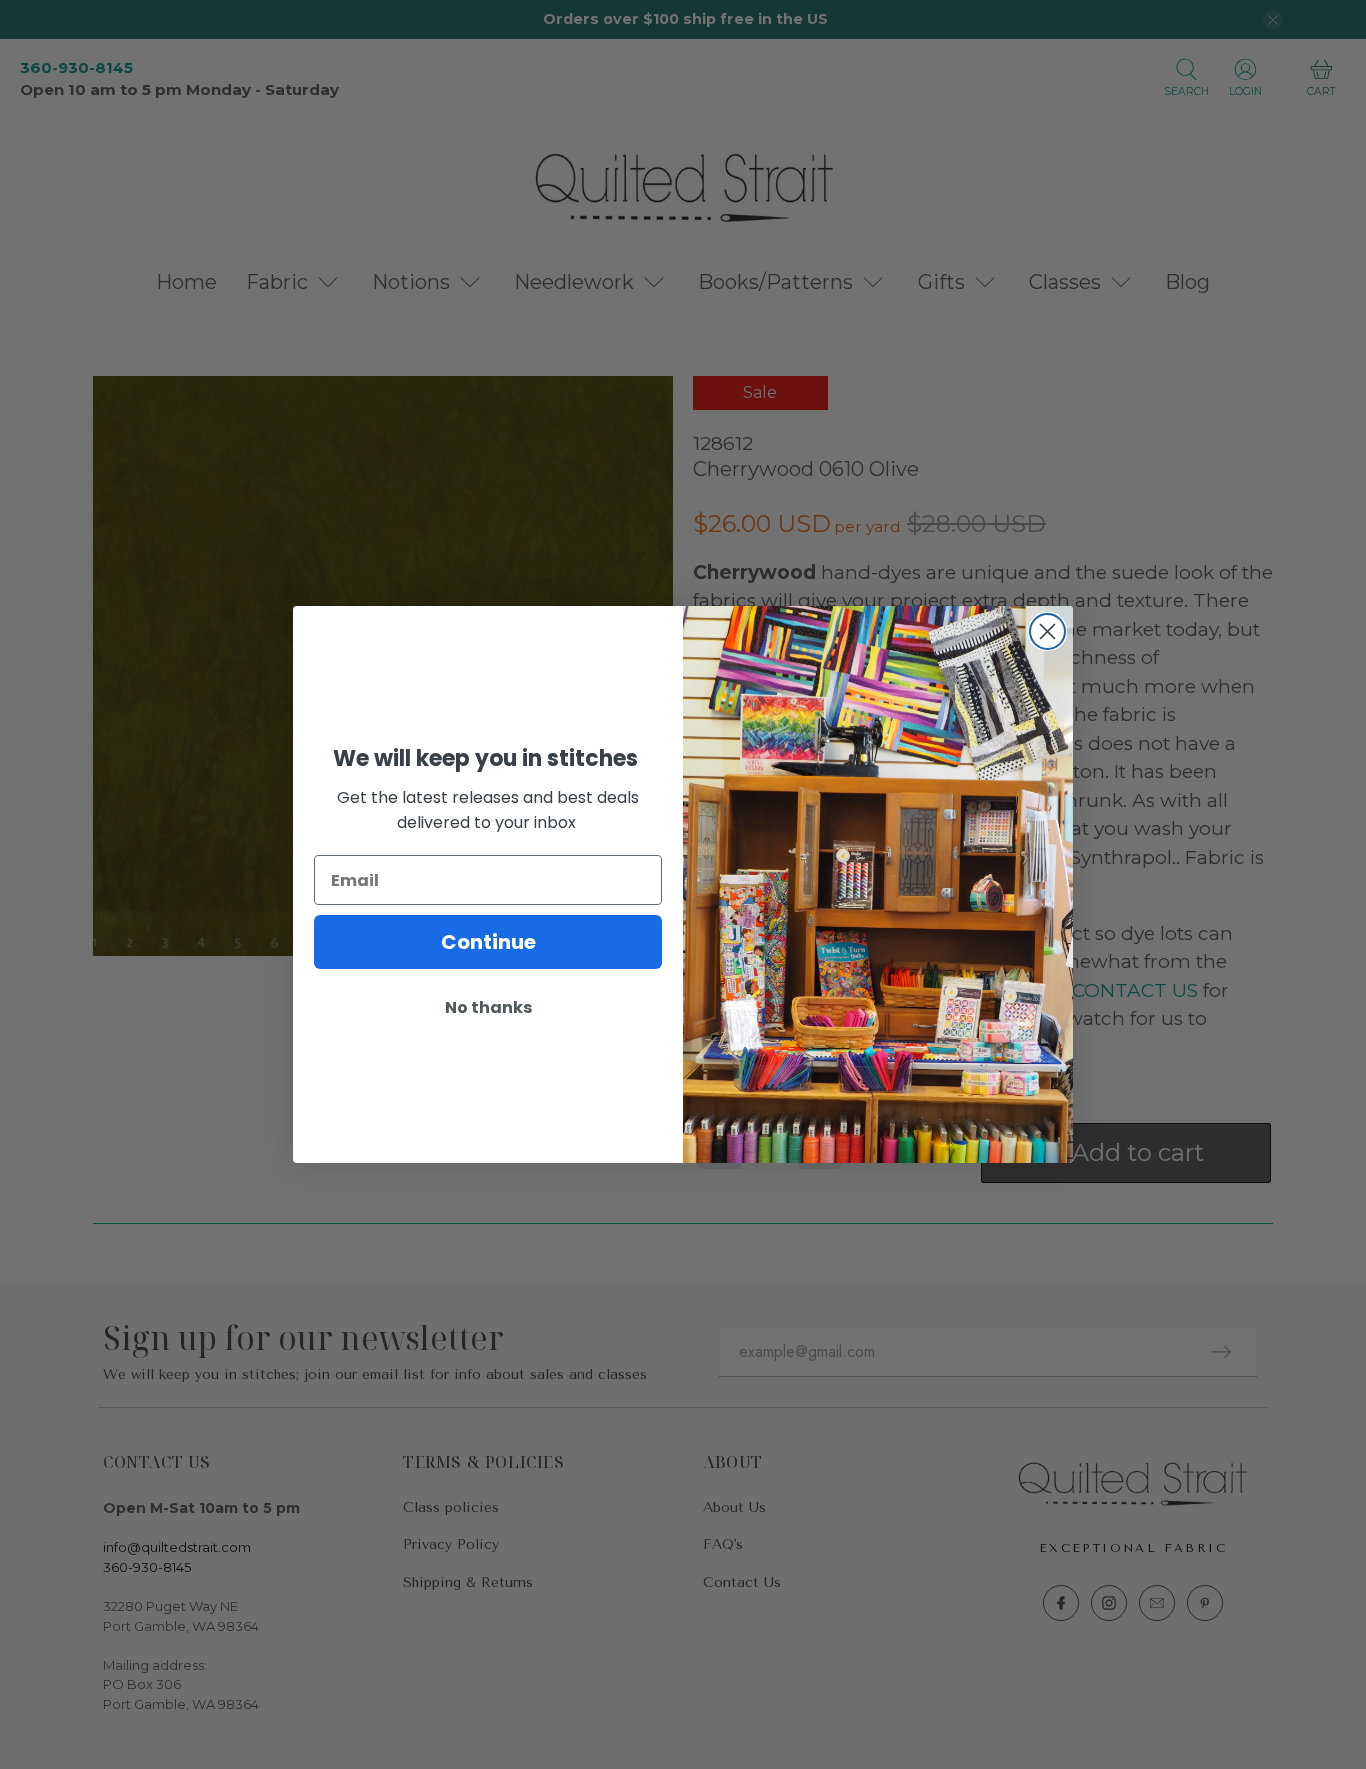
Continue (488, 942)
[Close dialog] (1047, 631)
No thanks (488, 1007)
